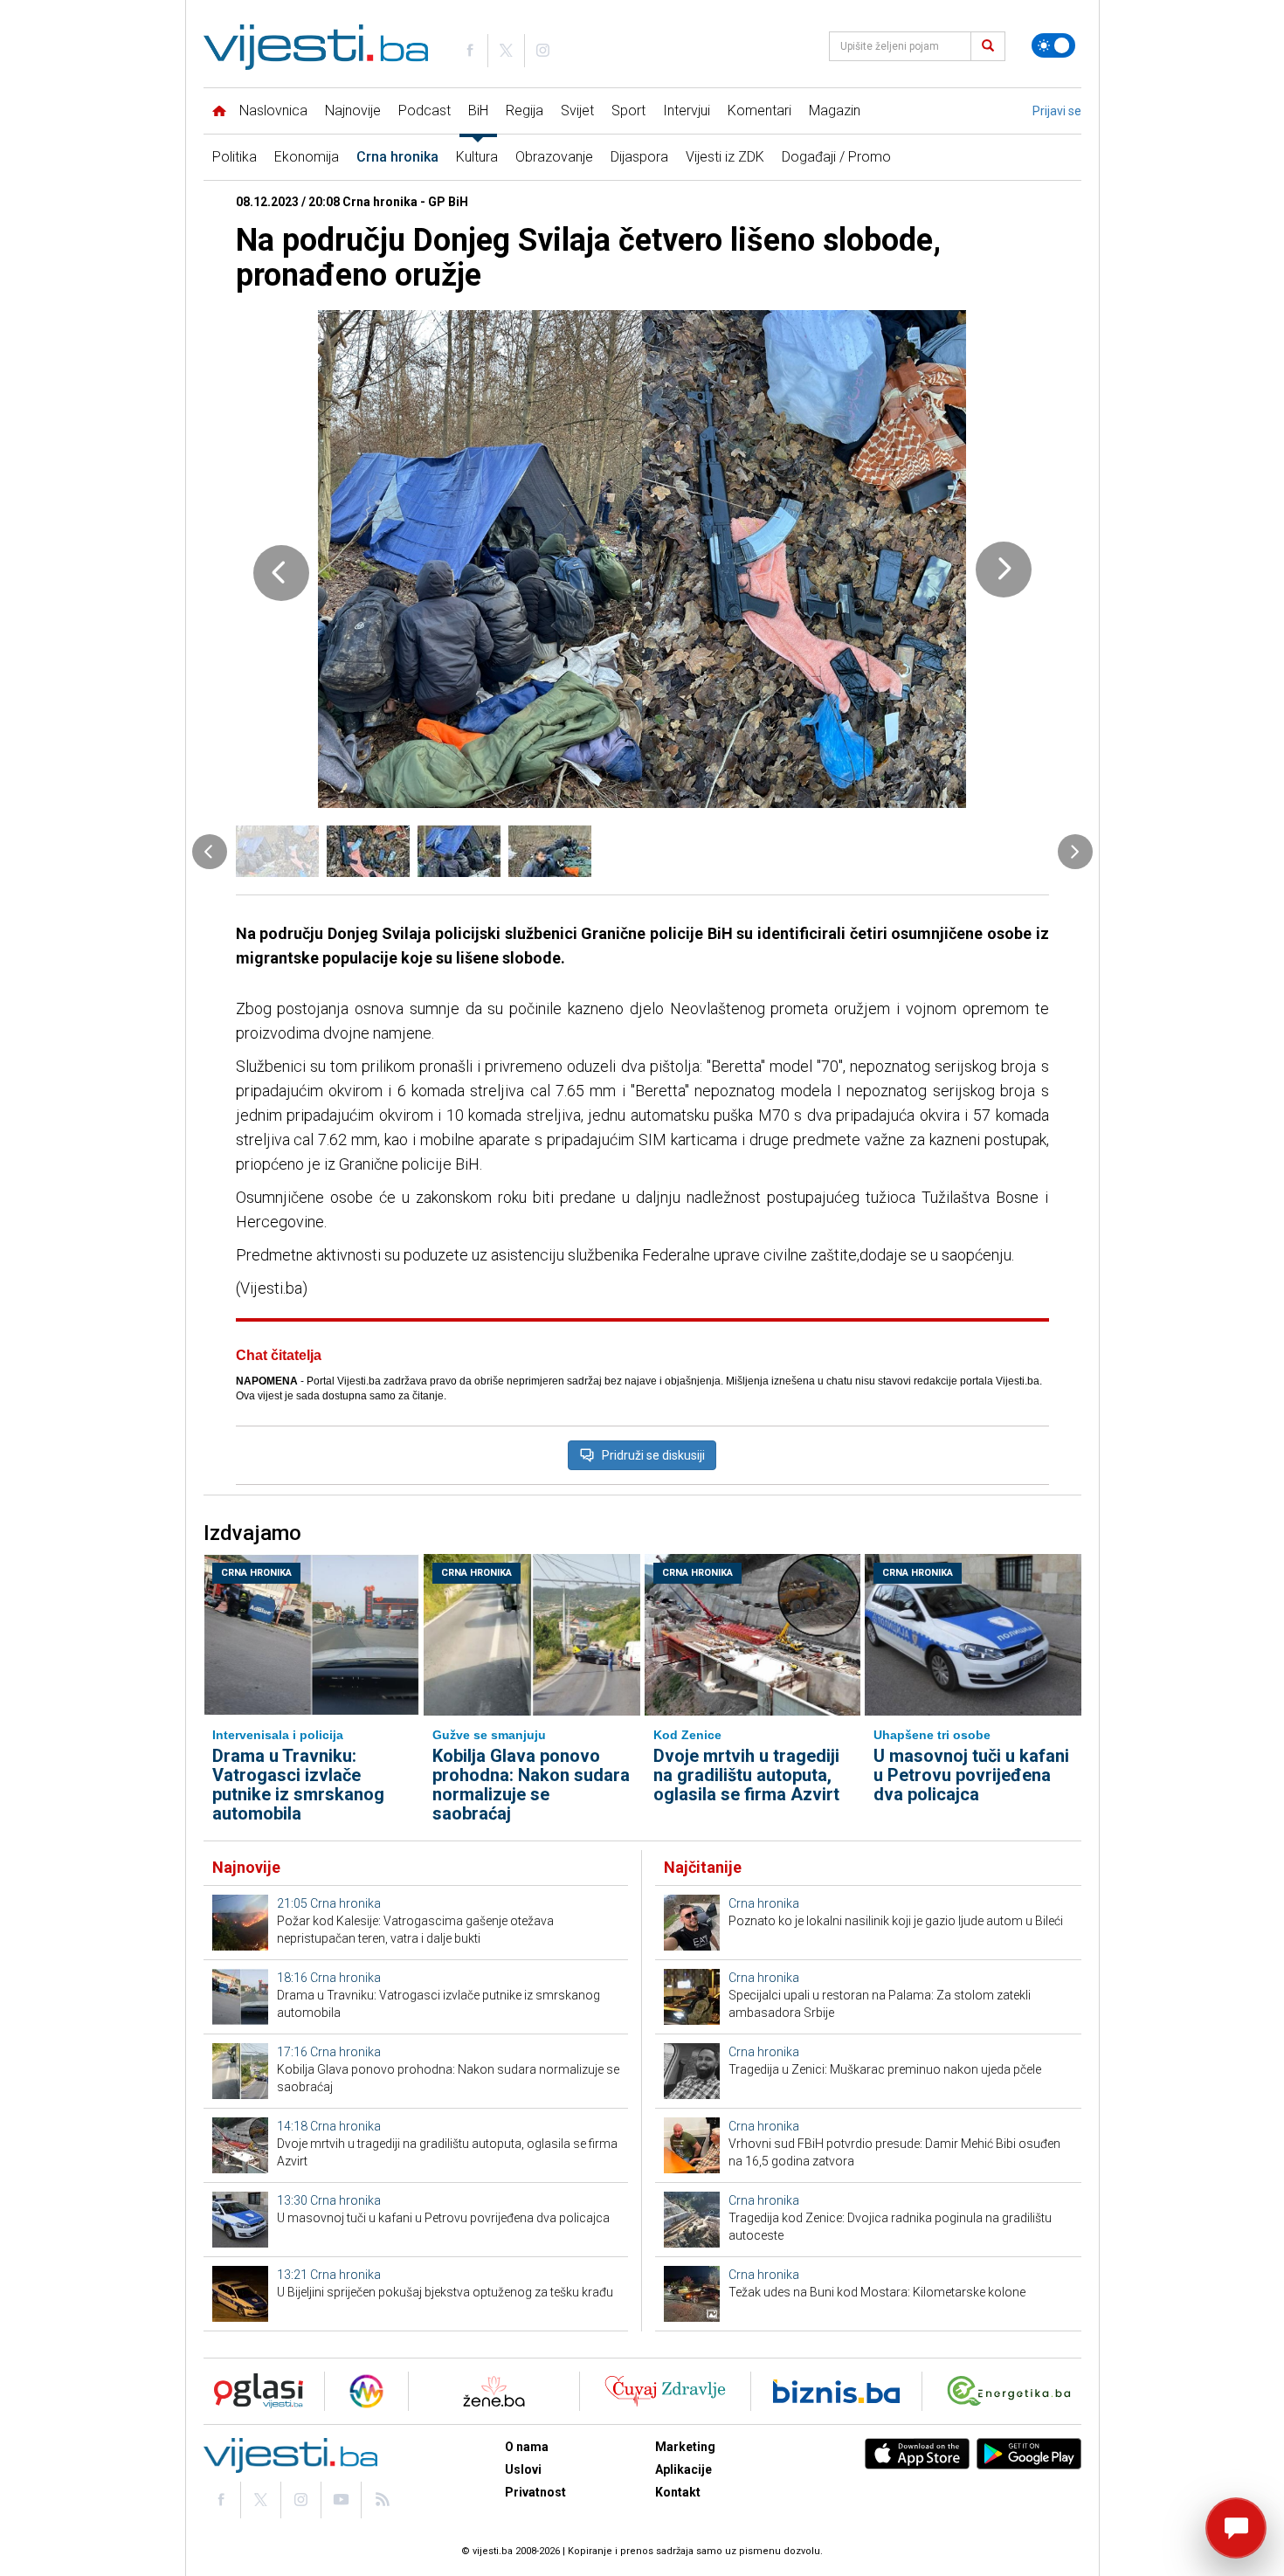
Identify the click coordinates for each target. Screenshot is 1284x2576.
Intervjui (687, 110)
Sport (628, 110)
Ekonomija (307, 157)
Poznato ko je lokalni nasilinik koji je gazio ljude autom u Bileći (896, 1921)
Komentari (759, 110)
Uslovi (523, 2469)
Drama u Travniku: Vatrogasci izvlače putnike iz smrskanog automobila (298, 1785)
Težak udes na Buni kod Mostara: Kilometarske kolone (877, 2292)
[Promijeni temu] (1053, 45)
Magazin (835, 110)
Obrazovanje (554, 157)
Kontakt (678, 2492)
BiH (478, 110)
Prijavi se (1057, 111)
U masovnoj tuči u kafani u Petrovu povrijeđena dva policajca (971, 1775)
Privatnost (535, 2492)
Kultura (477, 157)
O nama (527, 2447)
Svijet (577, 110)
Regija (525, 110)
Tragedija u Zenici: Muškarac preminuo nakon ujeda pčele (885, 2069)
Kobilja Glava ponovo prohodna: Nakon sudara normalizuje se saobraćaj (531, 1785)
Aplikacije (683, 2469)
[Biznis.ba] (836, 2391)
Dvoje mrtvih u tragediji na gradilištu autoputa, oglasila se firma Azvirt (746, 1775)
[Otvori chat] (1236, 2528)
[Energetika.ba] (1013, 2391)
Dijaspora (639, 157)
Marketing (685, 2447)
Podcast (425, 110)
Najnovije (353, 110)
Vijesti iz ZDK (725, 157)
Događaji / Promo (836, 157)
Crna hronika (397, 157)
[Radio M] (253, 2391)
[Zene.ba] (494, 2391)
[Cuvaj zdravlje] (665, 2391)
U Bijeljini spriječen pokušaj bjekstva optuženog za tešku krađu (445, 2292)
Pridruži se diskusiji (653, 1455)
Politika (235, 157)
